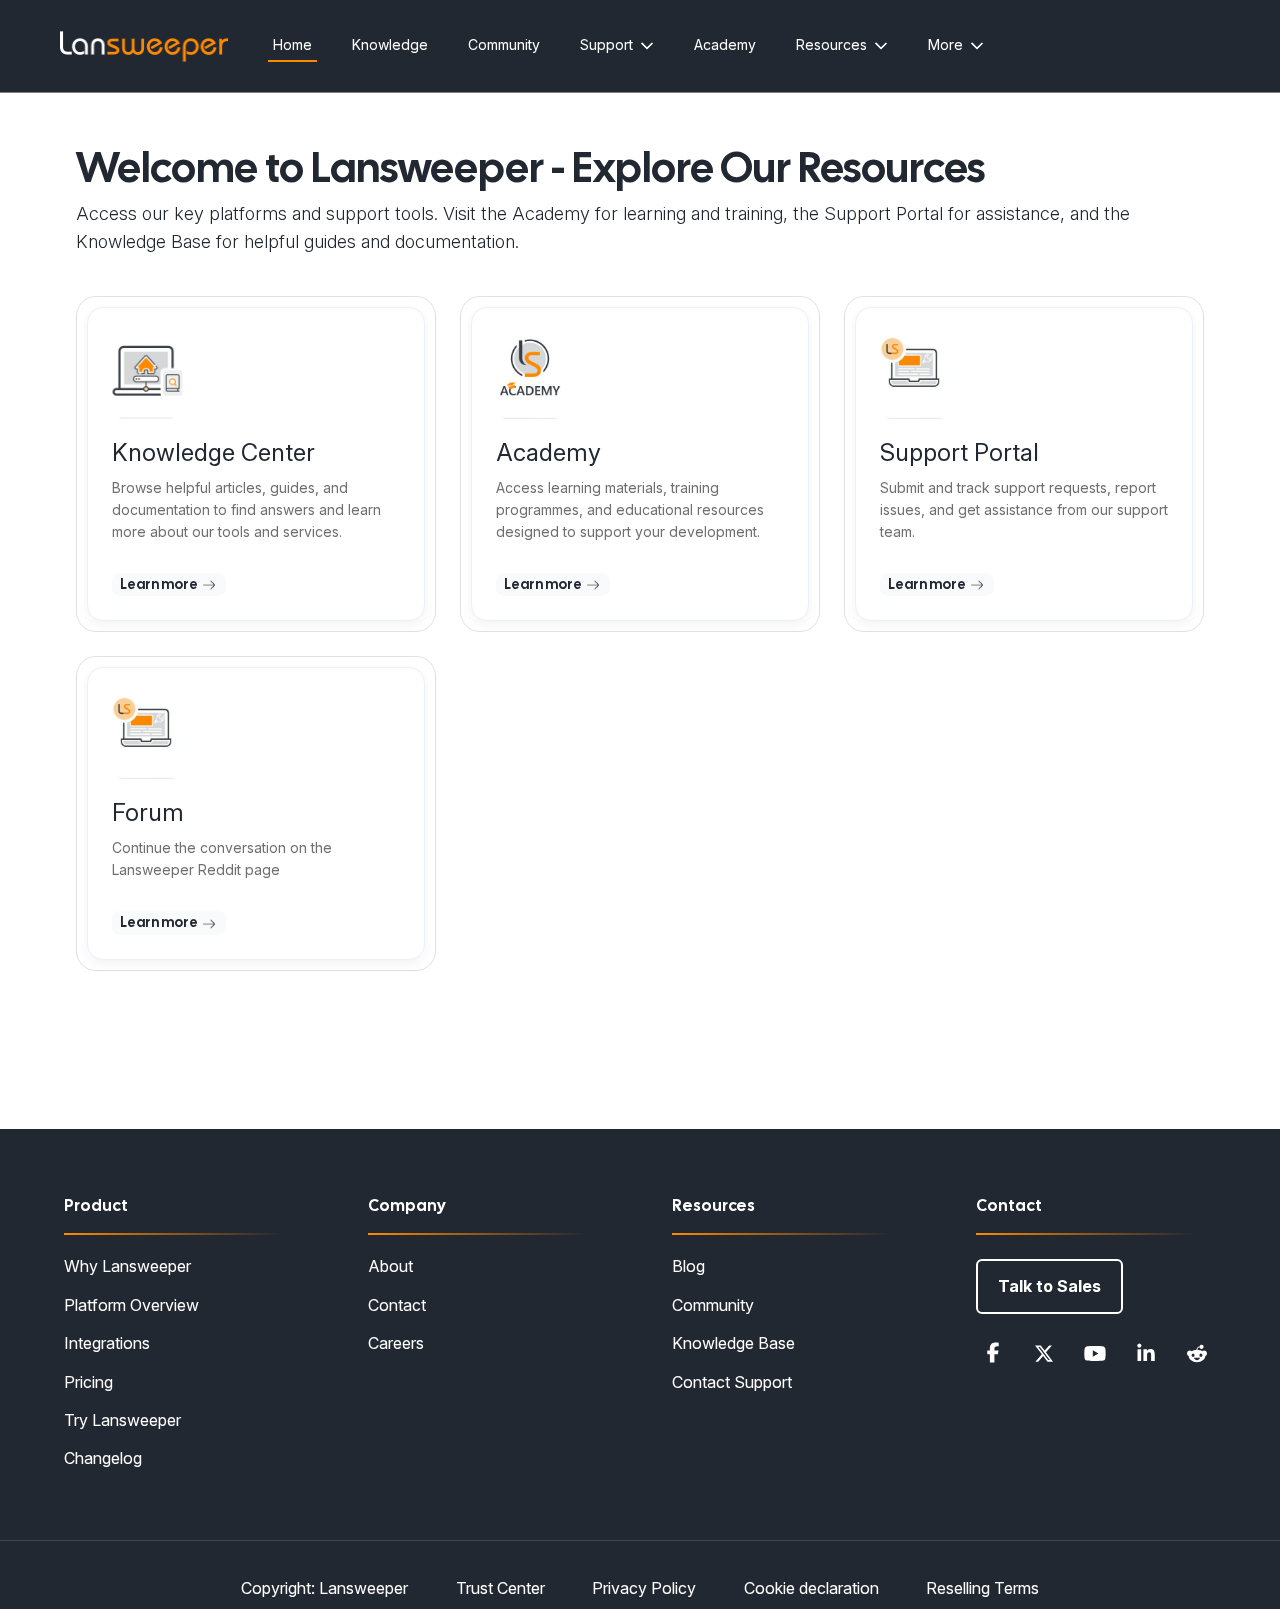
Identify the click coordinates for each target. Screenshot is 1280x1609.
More (945, 44)
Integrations (107, 1343)
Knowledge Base (733, 1343)
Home (292, 44)
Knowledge (390, 44)
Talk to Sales (1049, 1286)
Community (504, 44)
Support (606, 44)
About (390, 1266)
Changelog (103, 1458)
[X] (1044, 1353)
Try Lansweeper (122, 1420)
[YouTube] (1095, 1353)
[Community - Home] (144, 46)
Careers (396, 1343)
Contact (397, 1305)
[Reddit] (1197, 1353)
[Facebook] (993, 1353)
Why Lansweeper (127, 1266)
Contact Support (732, 1382)
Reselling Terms (982, 1588)
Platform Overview (131, 1305)
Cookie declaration (811, 1588)
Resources (831, 44)
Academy (725, 44)
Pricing (88, 1382)
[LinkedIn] (1146, 1353)
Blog (688, 1266)
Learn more (160, 584)
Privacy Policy (644, 1588)
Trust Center (500, 1588)
